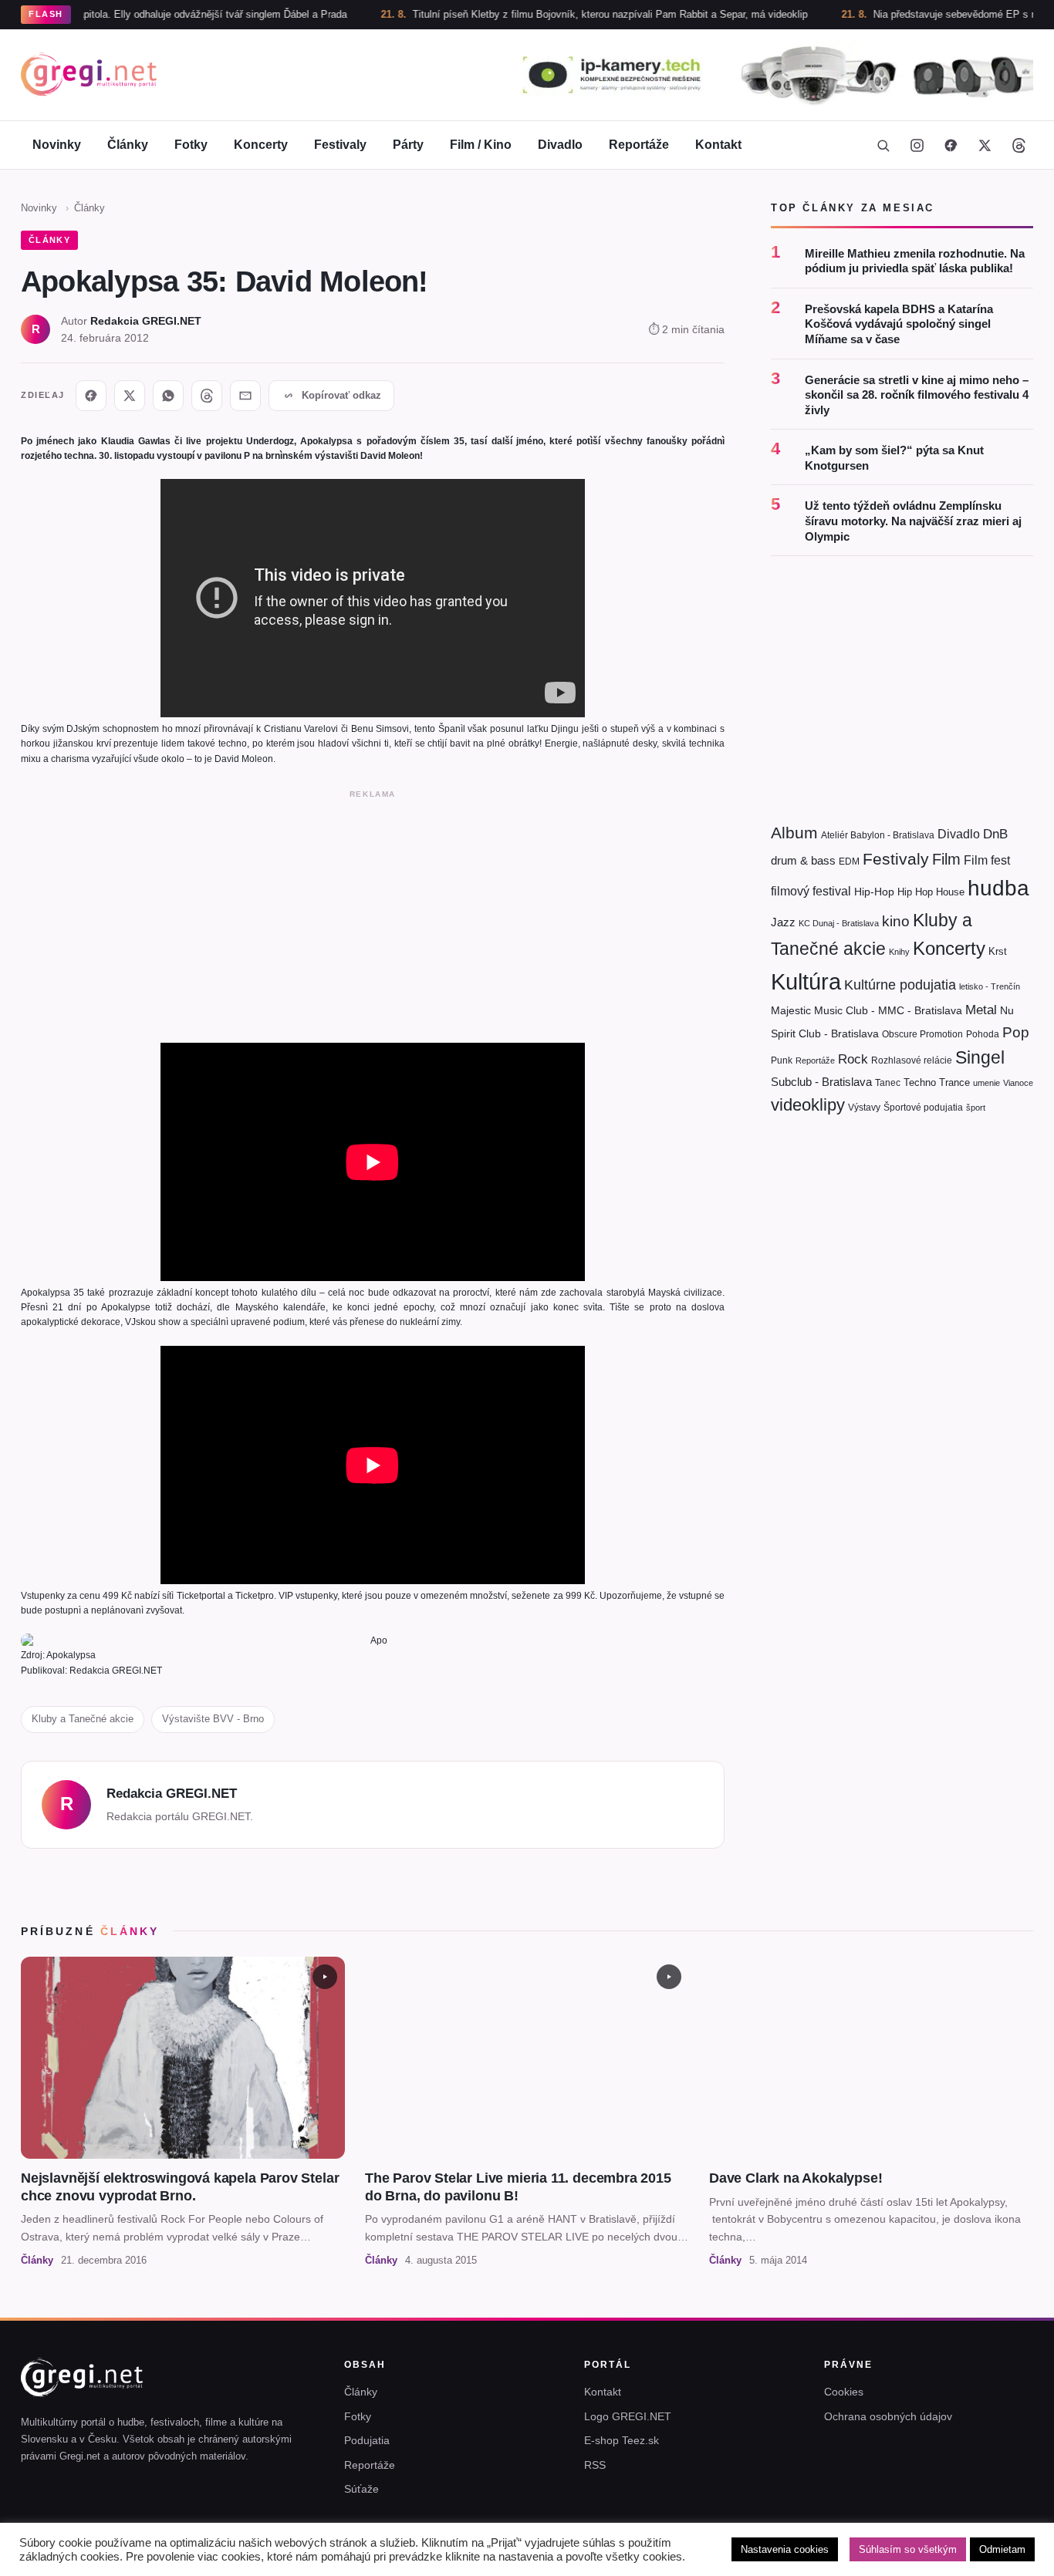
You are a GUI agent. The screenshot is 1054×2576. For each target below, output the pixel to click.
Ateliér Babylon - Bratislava (878, 835)
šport (976, 1108)
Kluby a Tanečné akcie (83, 1719)
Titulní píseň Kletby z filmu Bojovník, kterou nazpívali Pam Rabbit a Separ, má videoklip (545, 14)
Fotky (191, 145)
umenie (986, 1083)
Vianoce (1018, 1083)
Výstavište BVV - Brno (213, 1719)
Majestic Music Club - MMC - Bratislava (867, 1010)
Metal (981, 1010)
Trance (954, 1082)
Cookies (844, 2392)
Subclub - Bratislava (821, 1082)
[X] (130, 396)
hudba (998, 888)
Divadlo (560, 145)
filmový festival (811, 891)
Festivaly (340, 145)
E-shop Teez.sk (622, 2440)
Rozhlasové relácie (912, 1060)
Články (128, 145)
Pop (1016, 1032)
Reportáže (639, 145)
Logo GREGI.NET (628, 2416)
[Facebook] (951, 145)
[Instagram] (917, 145)
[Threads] (1019, 145)
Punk (782, 1060)
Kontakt (718, 145)
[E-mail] (245, 396)
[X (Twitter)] (985, 145)
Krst (998, 951)
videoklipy (808, 1105)
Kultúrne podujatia (900, 985)
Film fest (987, 860)
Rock (853, 1059)
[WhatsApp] (168, 396)
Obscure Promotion (922, 1034)
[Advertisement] (373, 913)
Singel (980, 1058)
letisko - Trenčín (990, 986)
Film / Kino (481, 145)
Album (794, 833)
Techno (920, 1082)
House (950, 892)
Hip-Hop (874, 892)
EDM (849, 861)
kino (896, 921)
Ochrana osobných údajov (888, 2416)
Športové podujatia (923, 1108)
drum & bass (803, 860)
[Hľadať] (883, 145)
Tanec (888, 1083)
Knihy (899, 952)
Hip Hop (915, 892)
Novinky (57, 145)
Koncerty (261, 145)
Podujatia (367, 2440)
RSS (595, 2465)
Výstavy (864, 1108)
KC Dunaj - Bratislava (839, 923)
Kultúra (806, 981)
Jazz (783, 922)
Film (946, 859)
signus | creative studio (981, 2554)
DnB (995, 834)
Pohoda (983, 1034)
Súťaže (361, 2489)
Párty (408, 145)
